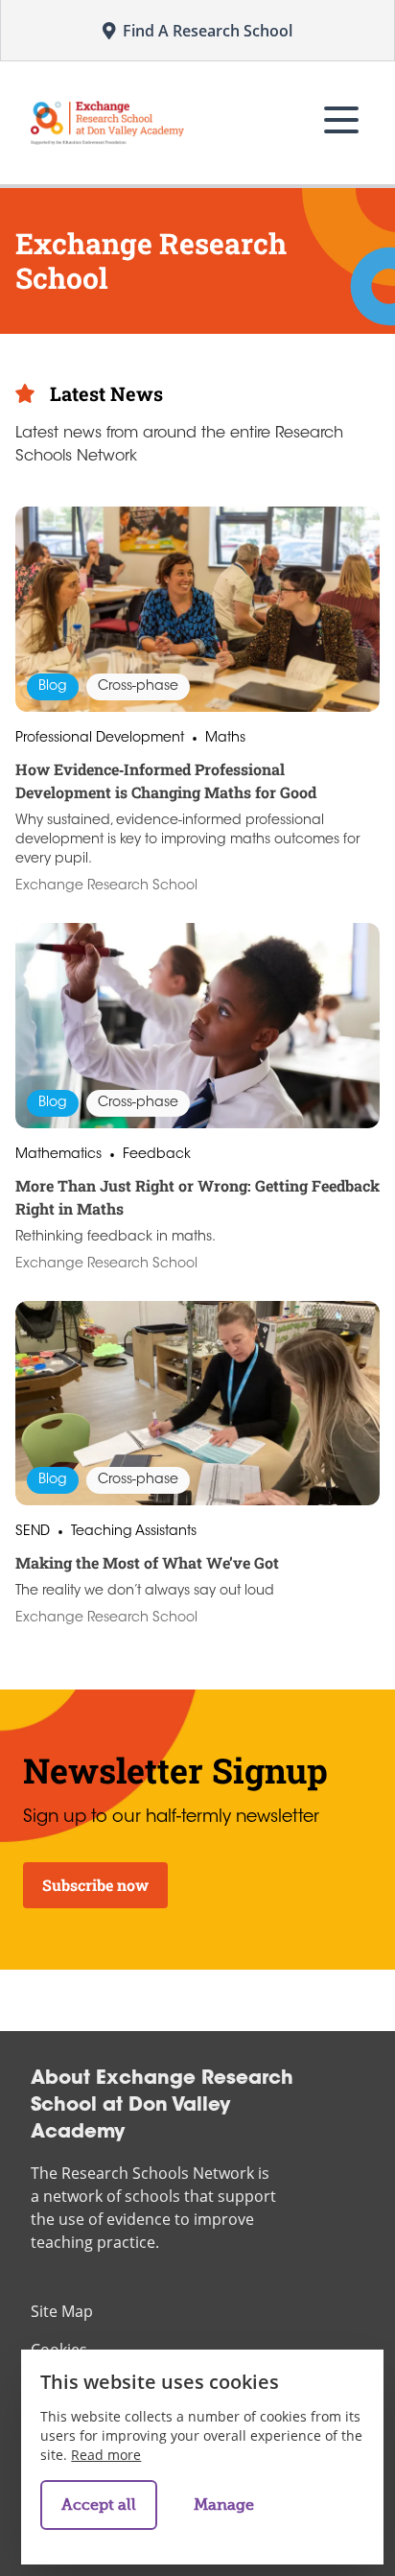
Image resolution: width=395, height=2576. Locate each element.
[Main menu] (341, 120)
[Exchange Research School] (107, 123)
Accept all (99, 2505)
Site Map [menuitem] (62, 2311)
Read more (106, 2455)
